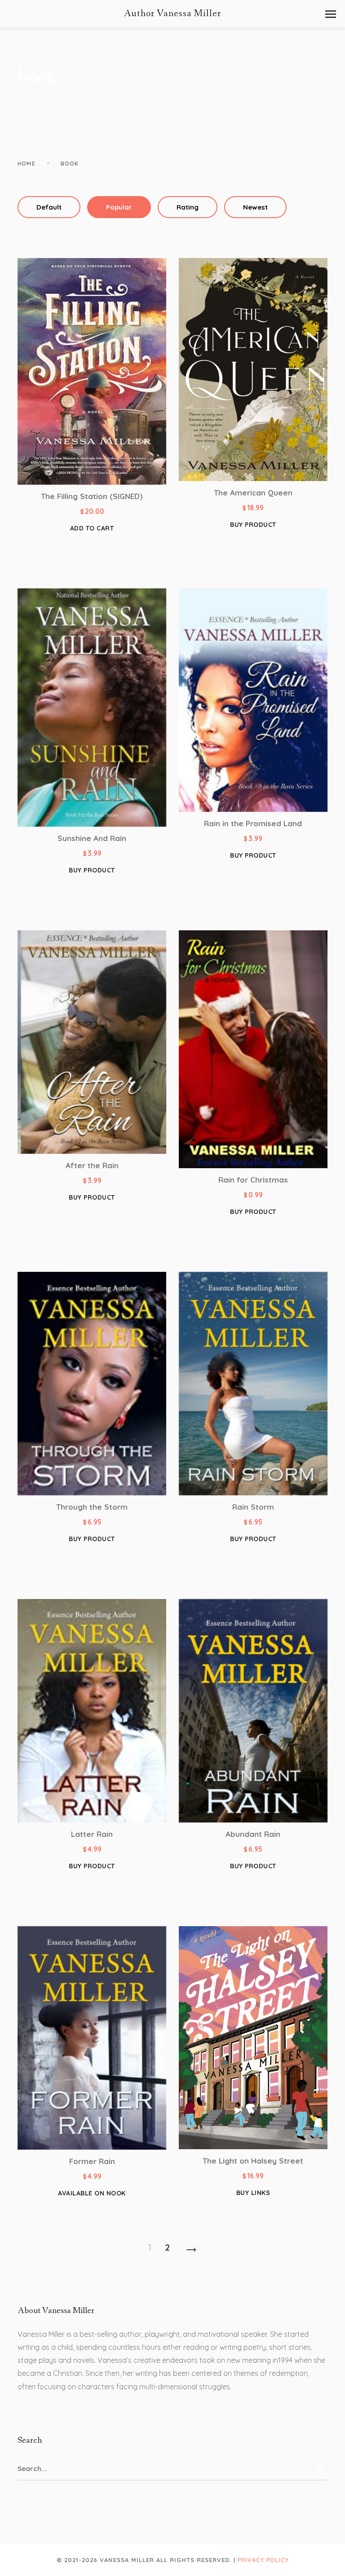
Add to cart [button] (92, 528)
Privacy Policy (263, 2560)
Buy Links (253, 2193)
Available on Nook (92, 2193)
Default (49, 207)
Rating (188, 207)
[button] (331, 14)
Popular (119, 207)
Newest (255, 207)
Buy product (253, 525)
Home (27, 164)
